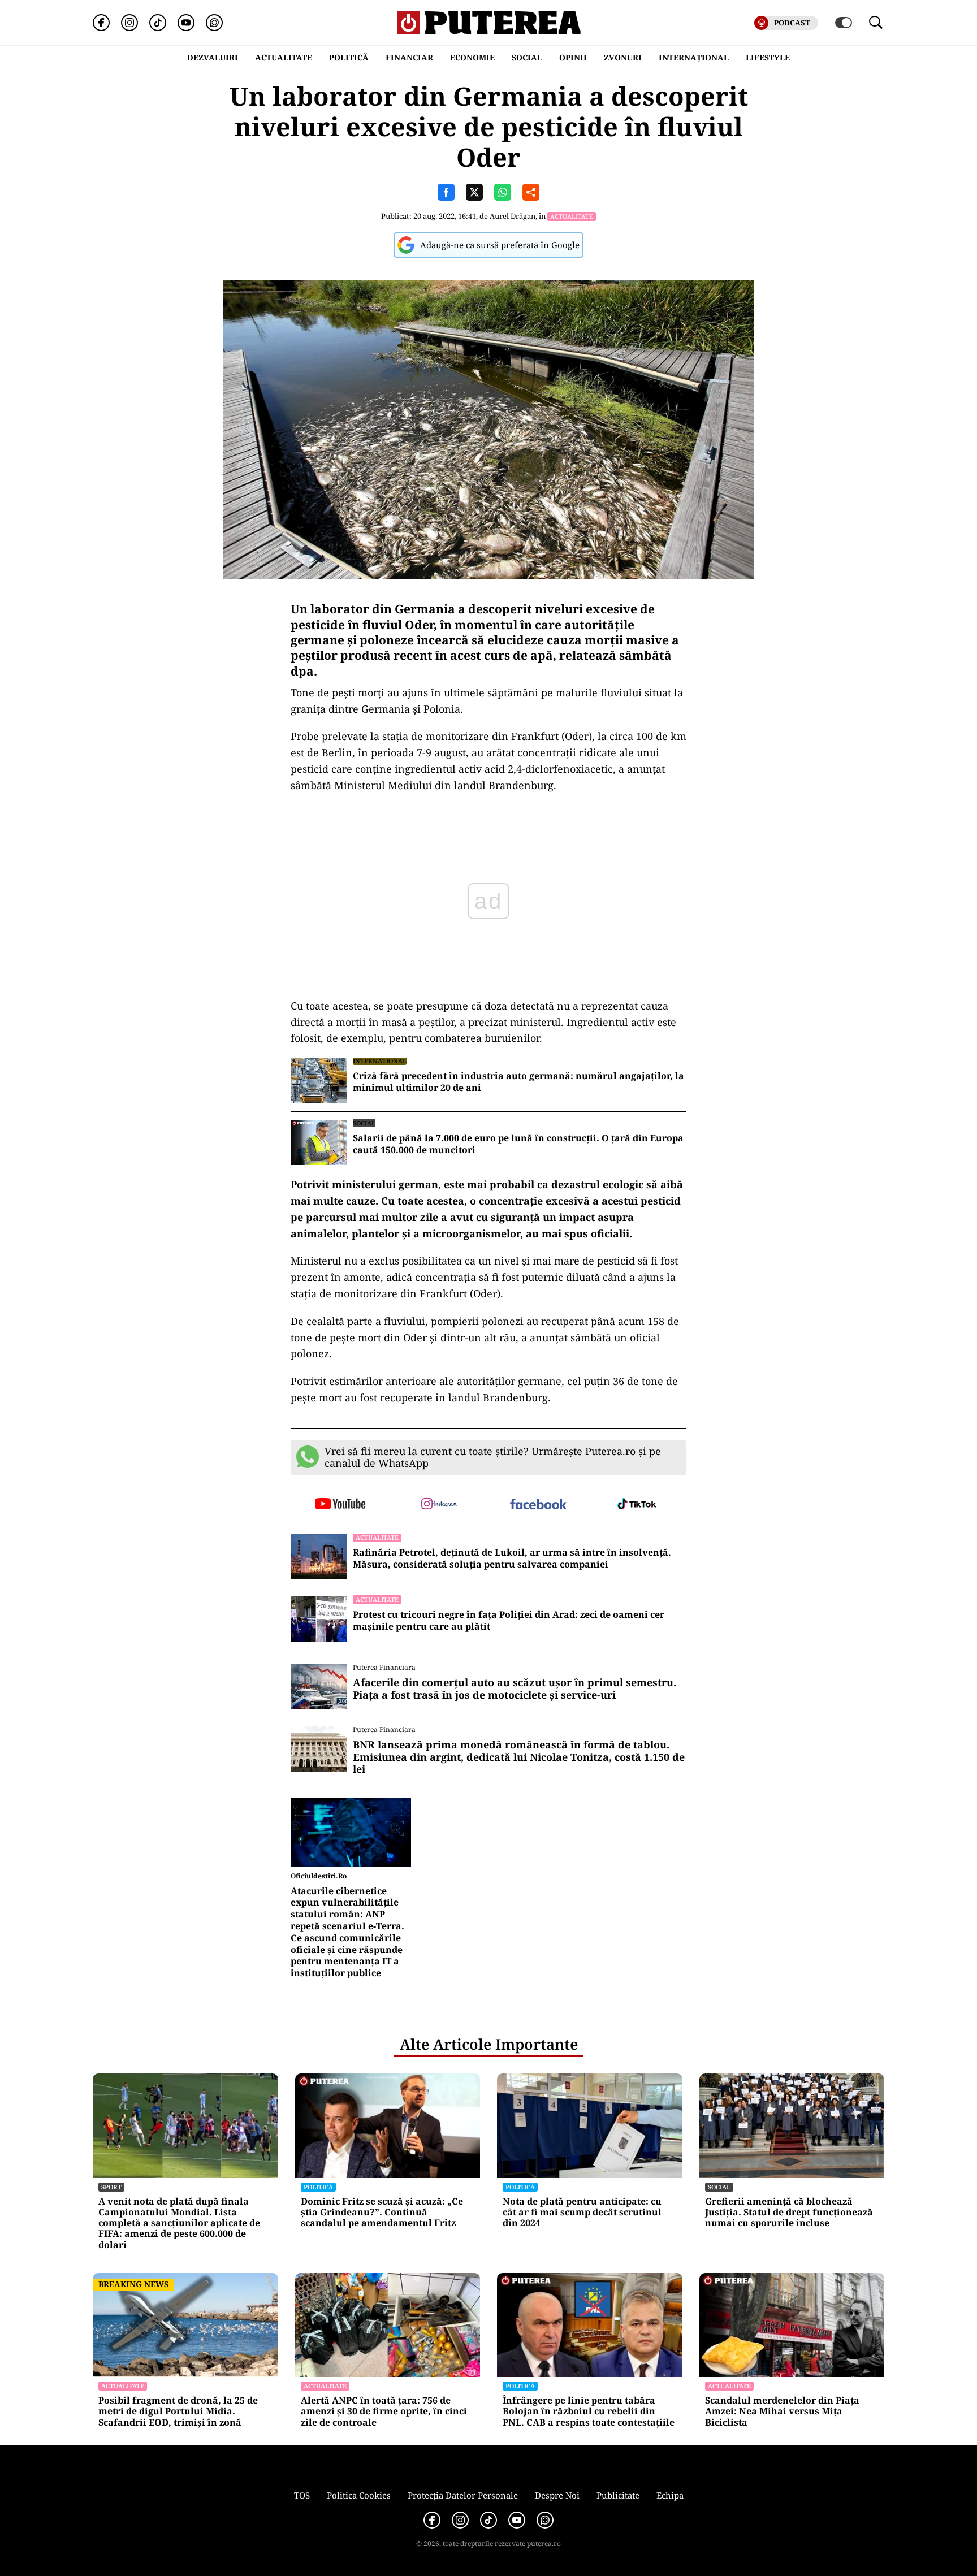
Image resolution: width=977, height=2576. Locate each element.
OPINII (573, 57)
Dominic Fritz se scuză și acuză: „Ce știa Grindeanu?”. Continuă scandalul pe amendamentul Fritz (382, 2213)
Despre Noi (557, 2495)
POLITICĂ (349, 57)
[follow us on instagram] (439, 1505)
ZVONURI (623, 57)
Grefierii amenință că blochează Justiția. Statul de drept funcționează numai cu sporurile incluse (789, 2213)
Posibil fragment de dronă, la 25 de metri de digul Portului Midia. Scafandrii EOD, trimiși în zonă (178, 2412)
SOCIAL (527, 57)
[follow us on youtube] (340, 1505)
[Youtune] (186, 23)
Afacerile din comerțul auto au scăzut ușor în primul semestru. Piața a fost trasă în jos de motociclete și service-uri (515, 1689)
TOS (302, 2495)
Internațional (380, 1061)
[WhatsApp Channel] (214, 23)
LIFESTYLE (768, 57)
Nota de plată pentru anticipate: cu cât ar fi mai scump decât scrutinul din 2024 (582, 2213)
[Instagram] (129, 23)
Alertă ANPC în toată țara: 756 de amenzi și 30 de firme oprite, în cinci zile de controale (384, 2412)
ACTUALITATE (284, 57)
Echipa (670, 2495)
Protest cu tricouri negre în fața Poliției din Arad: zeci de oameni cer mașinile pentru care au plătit (509, 1621)
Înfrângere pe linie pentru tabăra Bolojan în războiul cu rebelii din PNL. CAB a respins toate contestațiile (589, 2412)
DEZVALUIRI (213, 57)
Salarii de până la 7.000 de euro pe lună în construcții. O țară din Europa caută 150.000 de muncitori (518, 1144)
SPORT (111, 2187)
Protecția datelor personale (463, 2495)
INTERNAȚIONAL (694, 57)
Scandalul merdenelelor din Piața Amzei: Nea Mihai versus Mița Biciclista (782, 2412)
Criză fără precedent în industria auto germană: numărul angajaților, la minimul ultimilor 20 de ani (518, 1082)
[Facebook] (101, 23)
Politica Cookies (359, 2495)
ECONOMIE (472, 57)
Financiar (409, 57)
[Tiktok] (158, 23)
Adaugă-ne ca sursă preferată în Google (500, 245)
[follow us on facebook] (538, 1505)
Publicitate (618, 2495)
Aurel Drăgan (513, 216)
